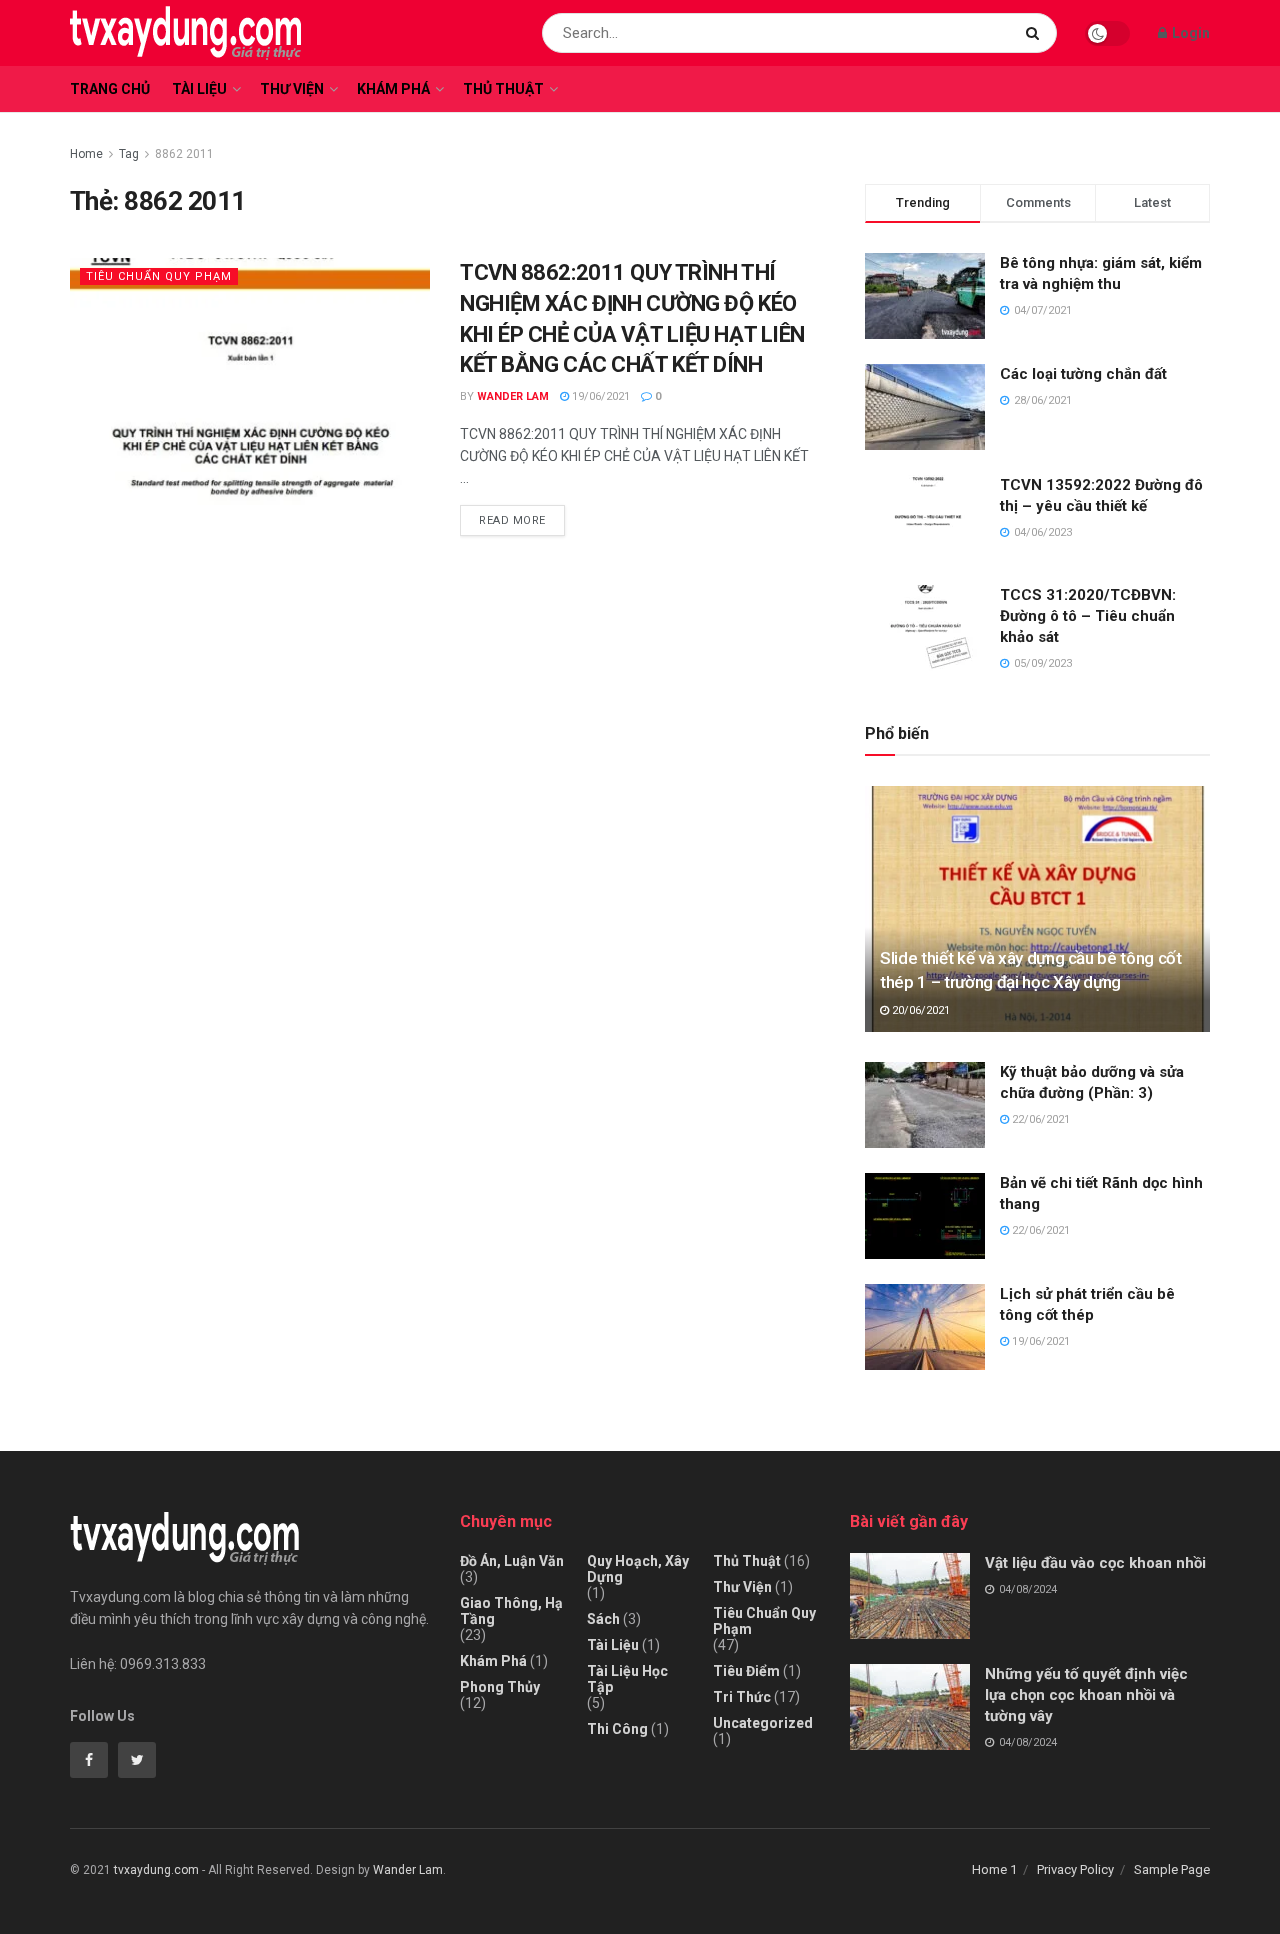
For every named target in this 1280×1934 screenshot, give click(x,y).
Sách (603, 1619)
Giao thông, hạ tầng (511, 1611)
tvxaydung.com (156, 1870)
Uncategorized (763, 1723)
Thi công (617, 1729)
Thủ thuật (503, 89)
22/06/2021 (1039, 1119)
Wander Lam (513, 396)
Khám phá (393, 89)
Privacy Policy (1075, 1869)
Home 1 (994, 1869)
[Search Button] (1036, 33)
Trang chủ (110, 89)
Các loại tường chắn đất (1083, 374)
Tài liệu (199, 89)
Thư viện (292, 89)
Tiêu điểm (746, 1671)
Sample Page (1172, 1869)
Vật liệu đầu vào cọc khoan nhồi (1095, 1563)
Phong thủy (500, 1687)
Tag (129, 154)
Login (1189, 33)
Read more (512, 520)
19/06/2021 (599, 396)
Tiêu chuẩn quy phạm (159, 276)
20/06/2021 (919, 1010)
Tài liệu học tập (627, 1679)
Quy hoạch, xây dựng (638, 1569)
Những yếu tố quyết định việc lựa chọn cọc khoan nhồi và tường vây (1086, 1695)
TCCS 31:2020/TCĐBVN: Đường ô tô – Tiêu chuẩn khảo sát (1088, 616)
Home (86, 154)
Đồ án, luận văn (512, 1561)
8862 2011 (184, 154)
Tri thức (742, 1697)
